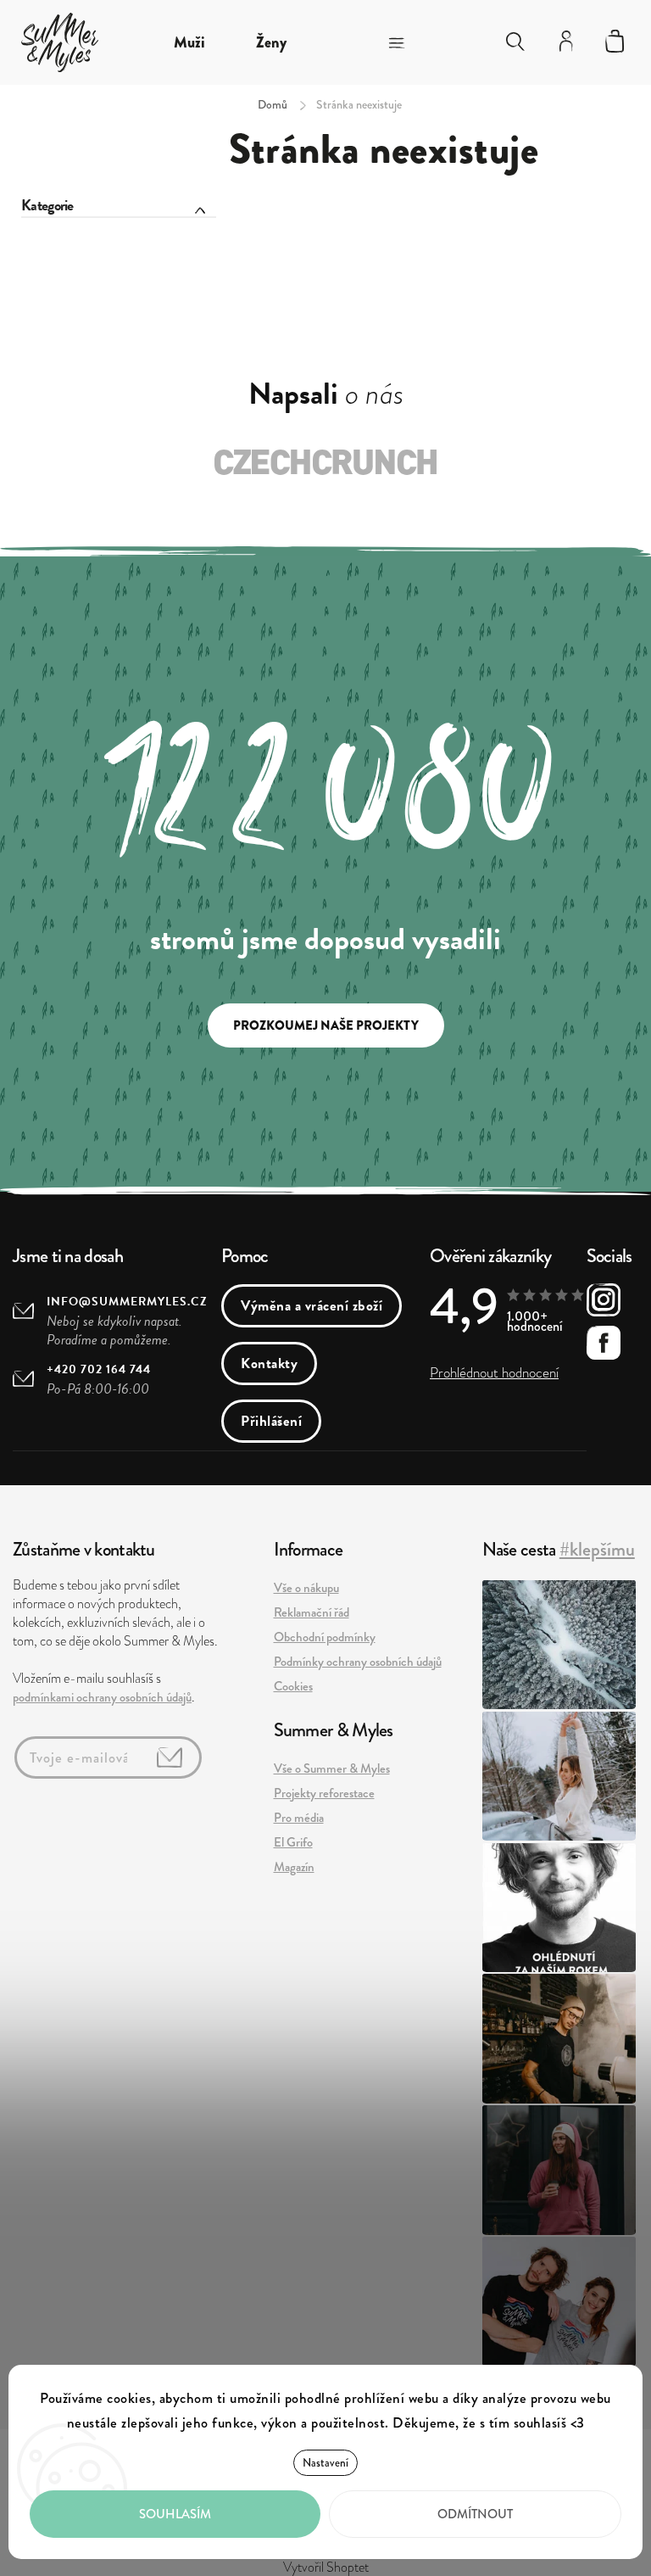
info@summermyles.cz (127, 1302)
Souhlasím (175, 2514)
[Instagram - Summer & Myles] (604, 1303)
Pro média (299, 1818)
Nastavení (325, 2463)
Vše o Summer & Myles (332, 1769)
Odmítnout (475, 2514)
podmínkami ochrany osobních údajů (102, 1697)
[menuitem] (189, 42)
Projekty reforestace (324, 1793)
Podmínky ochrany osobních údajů (358, 1662)
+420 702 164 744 (99, 1369)
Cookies (293, 1686)
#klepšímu (597, 1549)
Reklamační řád (312, 1612)
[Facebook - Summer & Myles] (604, 1345)
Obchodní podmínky (325, 1637)
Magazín (294, 1867)
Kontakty (269, 1363)
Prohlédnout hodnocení (494, 1373)
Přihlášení (271, 1421)
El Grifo (293, 1842)
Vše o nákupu (306, 1588)
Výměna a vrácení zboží (312, 1306)
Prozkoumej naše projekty (326, 1025)
